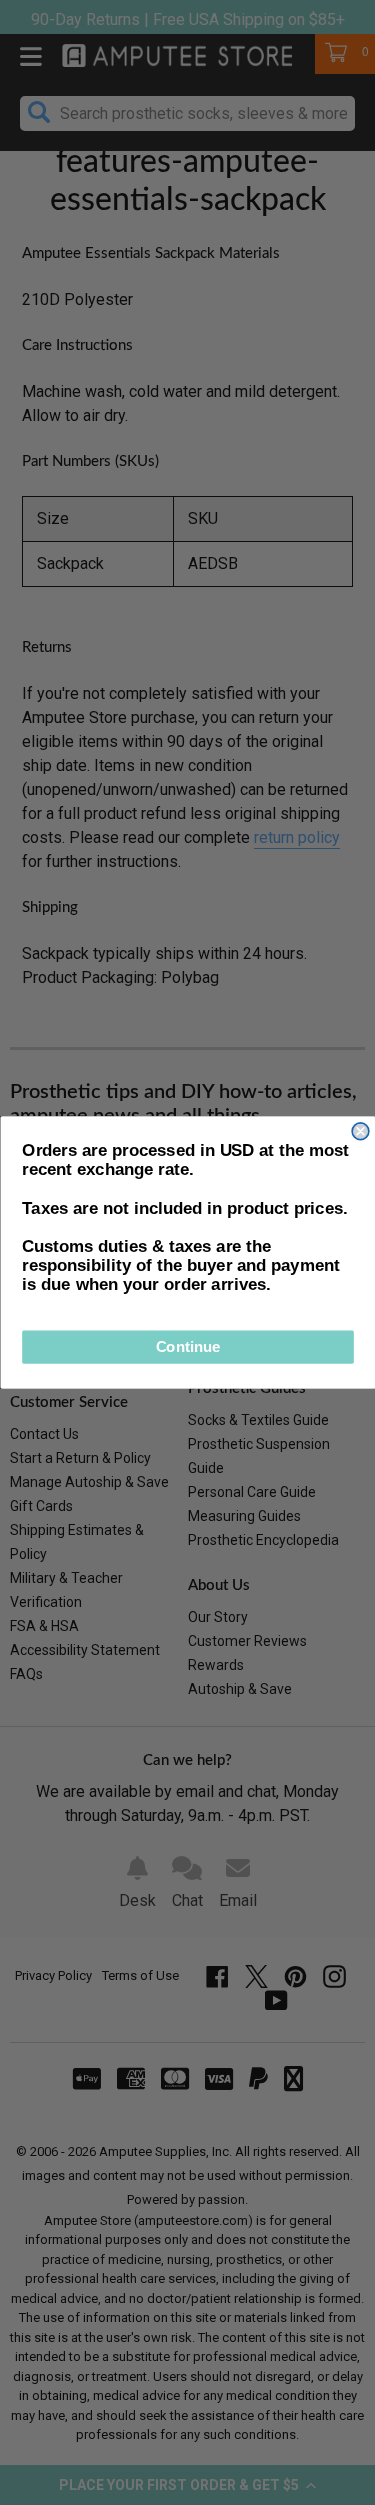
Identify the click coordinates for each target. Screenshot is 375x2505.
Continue (187, 1347)
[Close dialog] (360, 1131)
